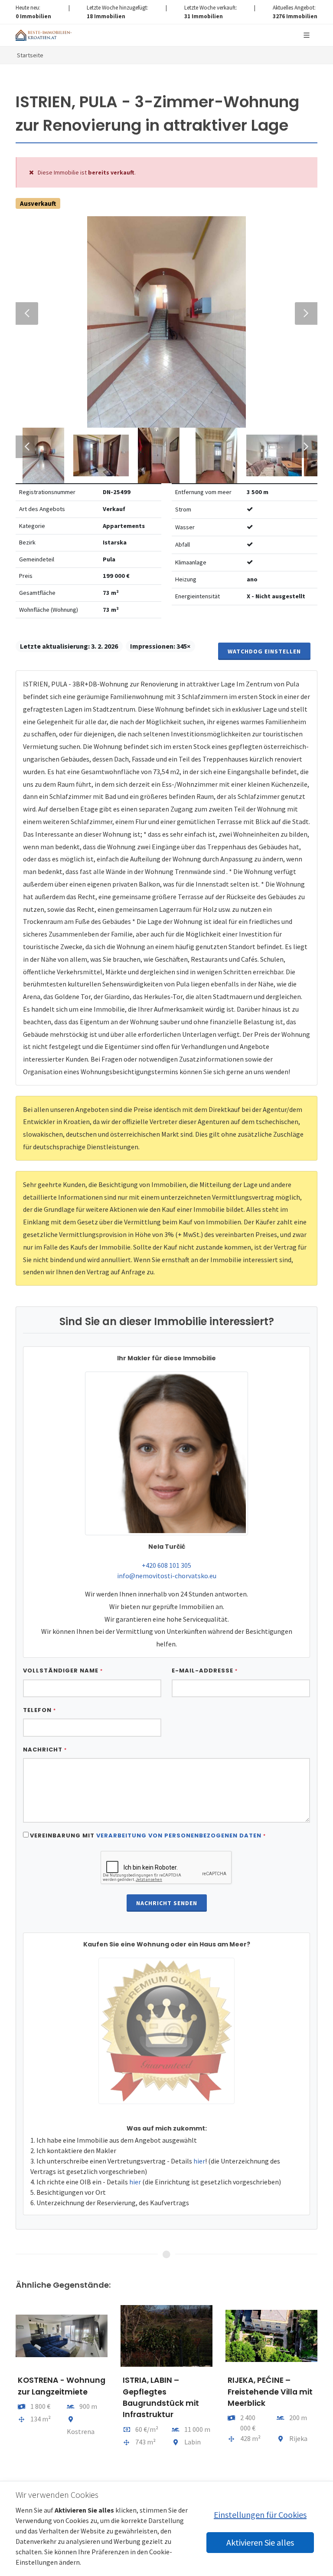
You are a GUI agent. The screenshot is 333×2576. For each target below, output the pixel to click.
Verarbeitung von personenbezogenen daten (179, 1836)
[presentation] (8, 2395)
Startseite (30, 55)
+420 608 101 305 (166, 1565)
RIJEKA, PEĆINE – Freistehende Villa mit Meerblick (270, 2392)
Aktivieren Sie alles (260, 2542)
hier (199, 2161)
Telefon (39, 1710)
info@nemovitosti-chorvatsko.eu (167, 1576)
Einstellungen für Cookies (260, 2515)
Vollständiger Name (63, 1671)
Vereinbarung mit (148, 1836)
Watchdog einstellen (264, 651)
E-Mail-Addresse (205, 1671)
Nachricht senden (167, 1903)
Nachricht (45, 1750)
